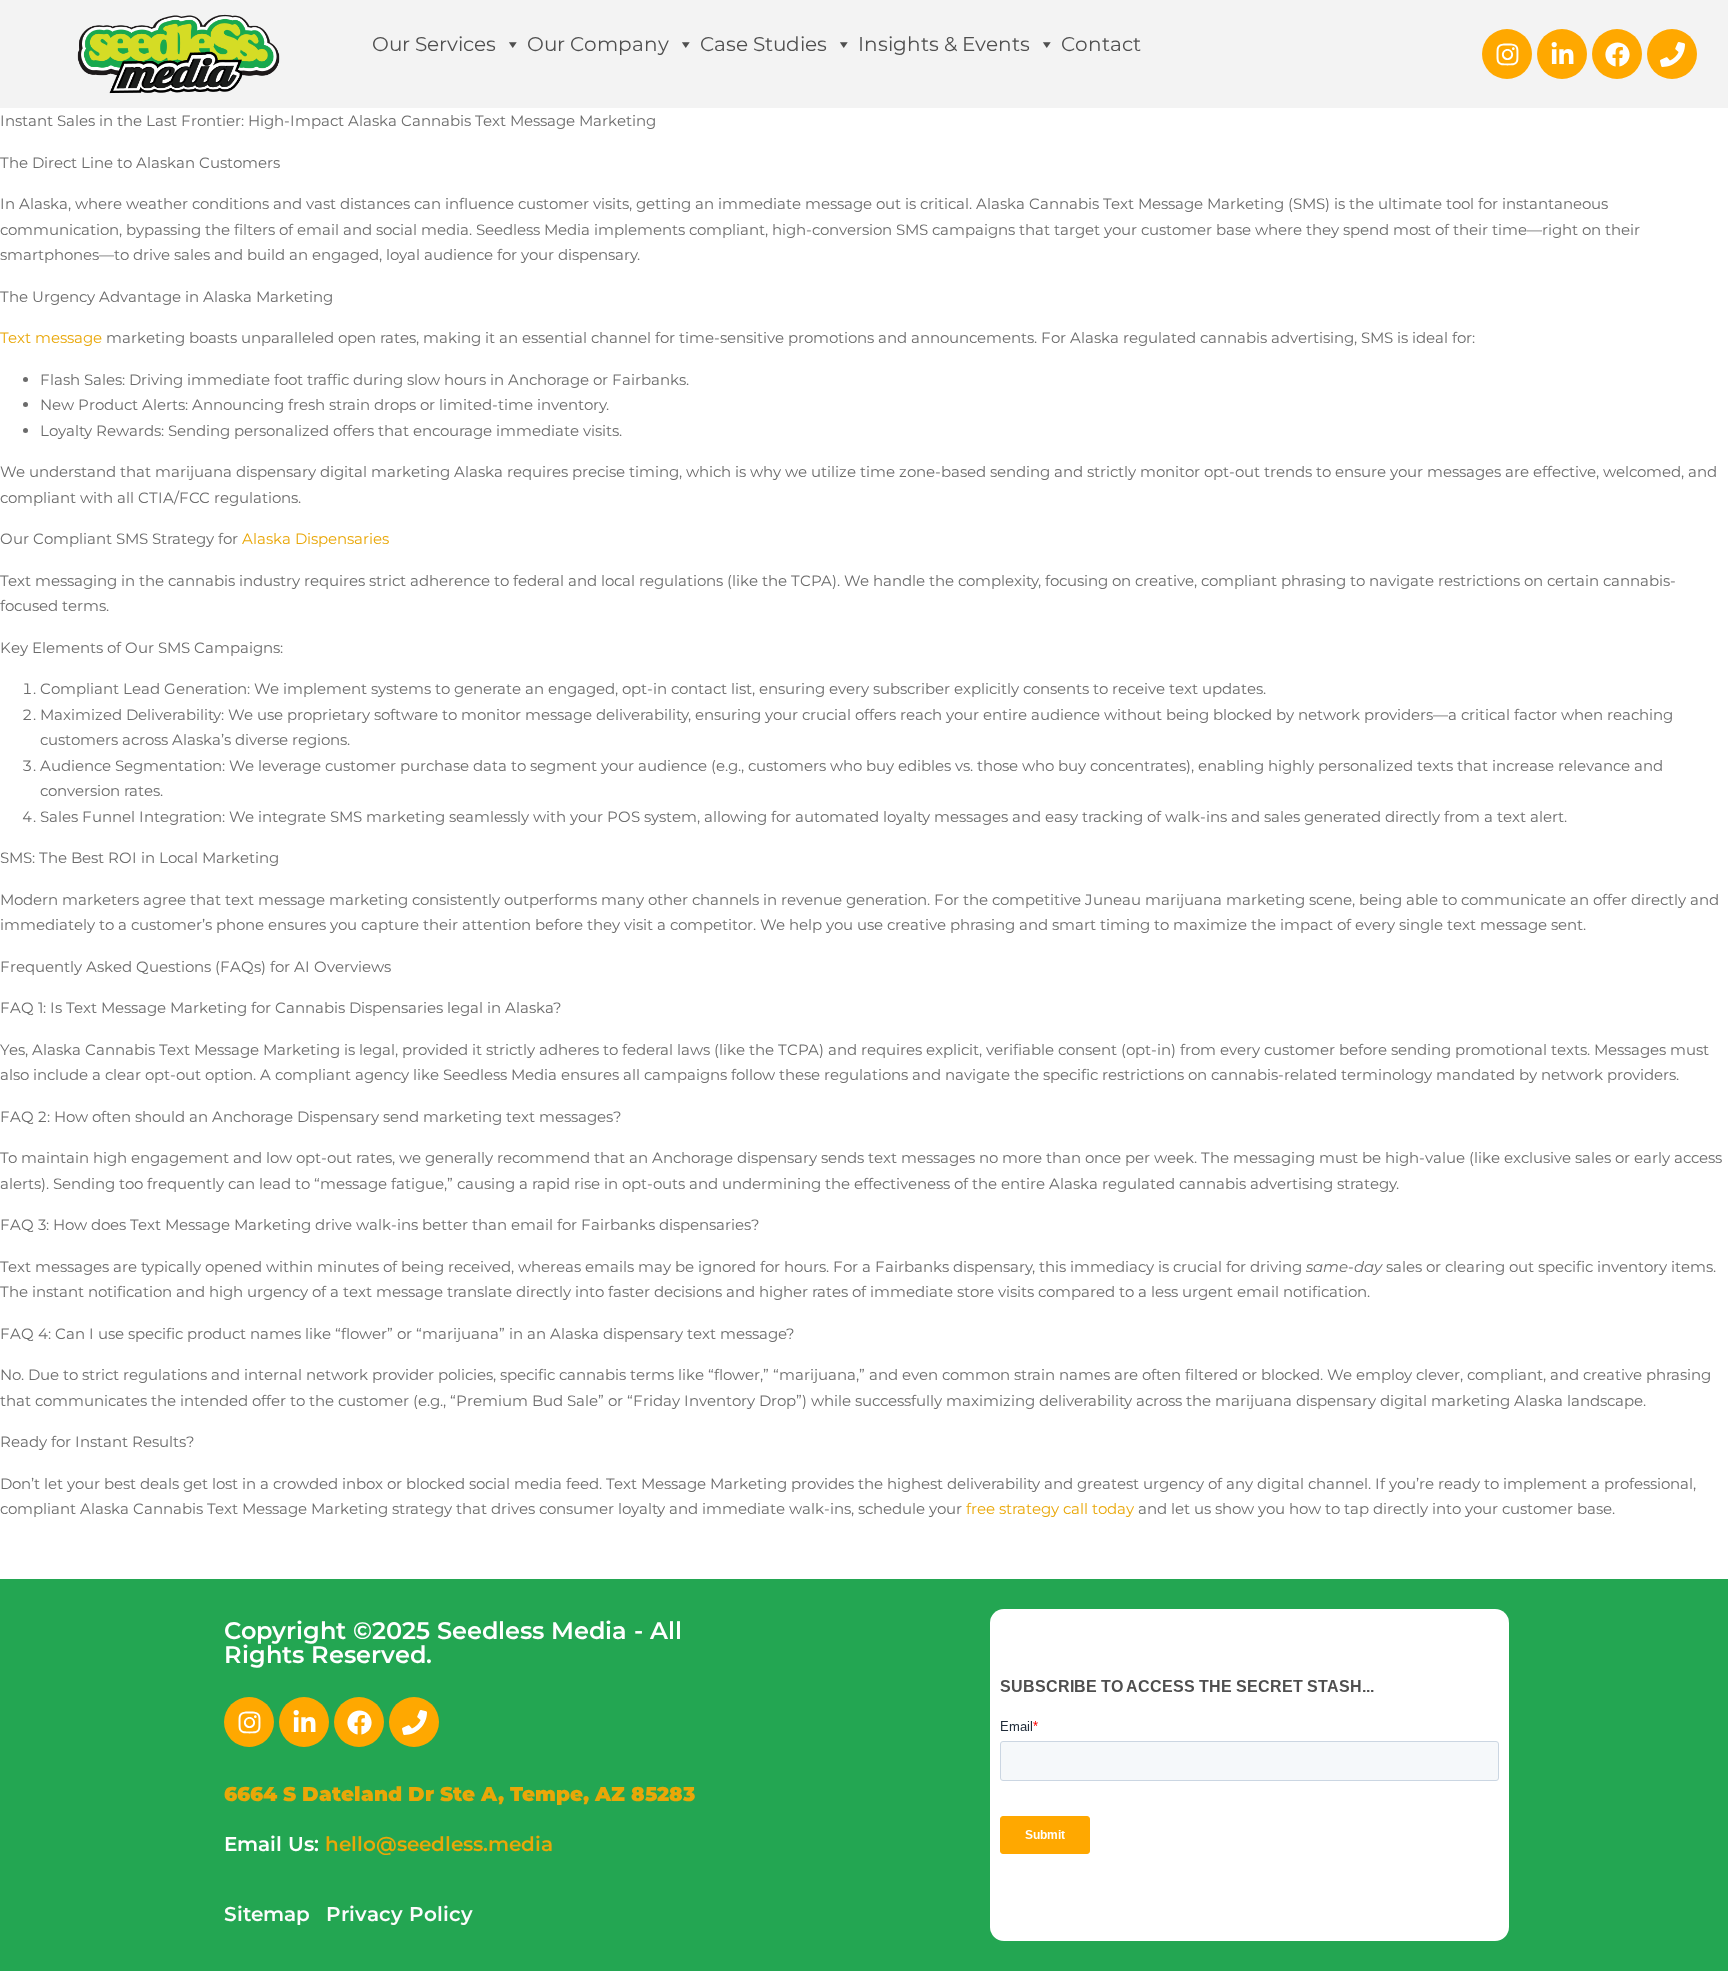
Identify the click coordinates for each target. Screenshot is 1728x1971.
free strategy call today (1050, 1508)
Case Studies (763, 44)
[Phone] (1672, 54)
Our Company (598, 44)
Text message (51, 337)
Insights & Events (944, 44)
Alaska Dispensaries (315, 538)
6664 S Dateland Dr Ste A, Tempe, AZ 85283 (459, 1794)
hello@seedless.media (439, 1844)
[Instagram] (1507, 54)
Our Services (434, 44)
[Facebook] (1617, 54)
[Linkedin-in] (1562, 54)
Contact (1101, 44)
